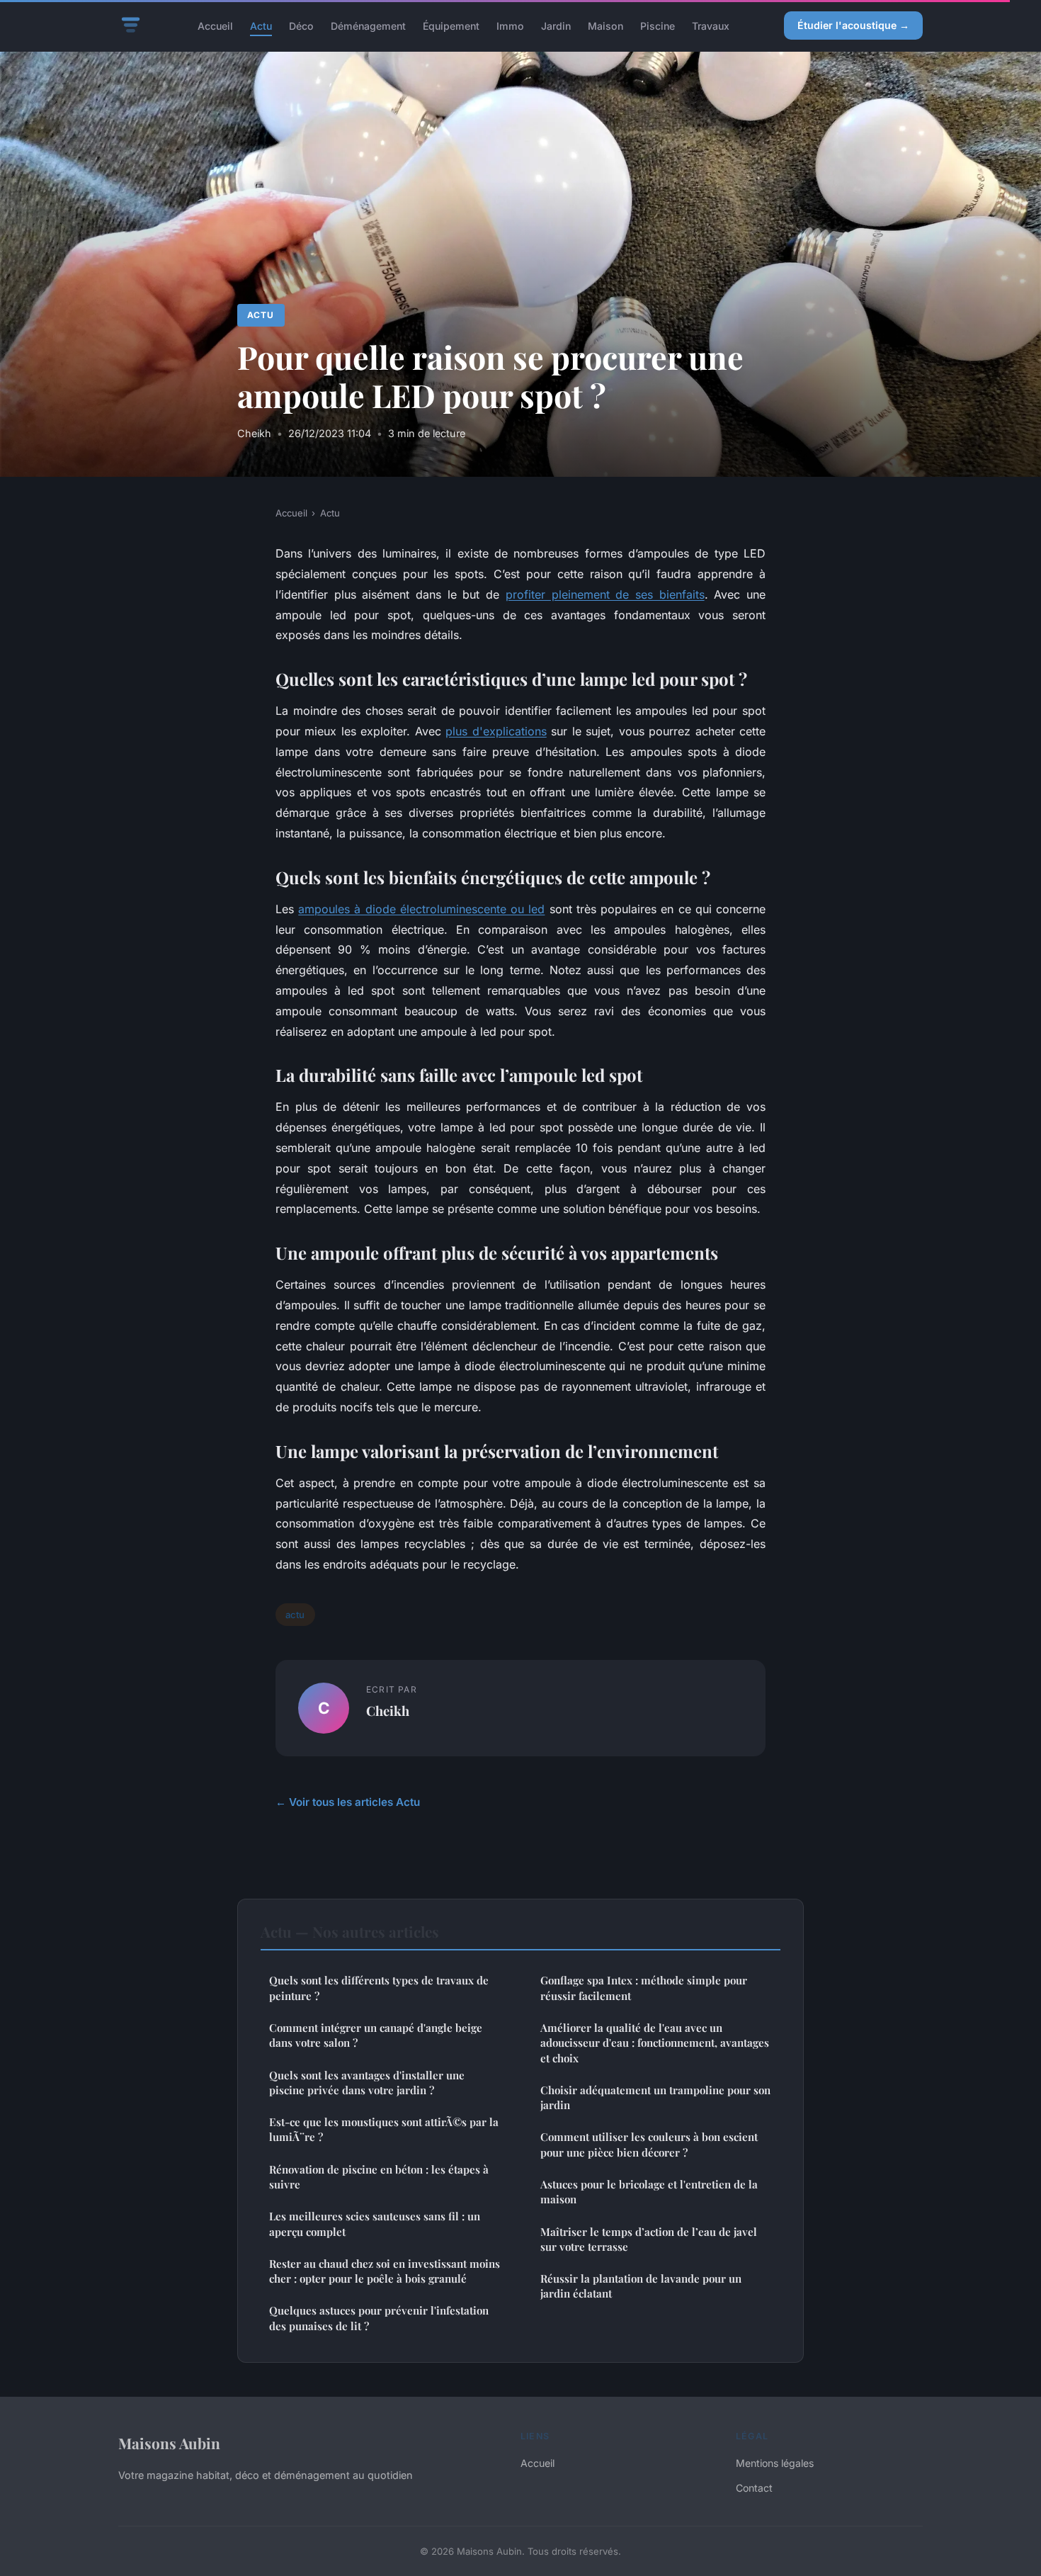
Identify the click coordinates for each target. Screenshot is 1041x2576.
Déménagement (368, 25)
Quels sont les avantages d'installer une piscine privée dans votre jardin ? (367, 2083)
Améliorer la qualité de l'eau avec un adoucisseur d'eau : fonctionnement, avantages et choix (655, 2043)
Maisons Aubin (169, 2443)
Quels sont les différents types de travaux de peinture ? (379, 1988)
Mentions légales (775, 2463)
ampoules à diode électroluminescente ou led (421, 909)
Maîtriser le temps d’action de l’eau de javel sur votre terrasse (649, 2239)
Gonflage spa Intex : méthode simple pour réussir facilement (644, 1988)
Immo (510, 25)
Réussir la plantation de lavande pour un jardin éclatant (641, 2286)
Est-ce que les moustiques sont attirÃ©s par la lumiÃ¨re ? (384, 2129)
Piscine (658, 25)
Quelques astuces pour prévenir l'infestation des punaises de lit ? (379, 2318)
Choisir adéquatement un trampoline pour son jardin (655, 2097)
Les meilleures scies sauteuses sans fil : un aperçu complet (375, 2224)
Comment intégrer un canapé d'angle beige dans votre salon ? (376, 2035)
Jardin (556, 25)
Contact (754, 2488)
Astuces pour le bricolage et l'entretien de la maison (649, 2192)
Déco (301, 25)
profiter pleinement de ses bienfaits (605, 594)
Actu (261, 25)
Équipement (451, 25)
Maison (605, 25)
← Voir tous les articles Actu (348, 1802)
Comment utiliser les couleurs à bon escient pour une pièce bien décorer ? (649, 2144)
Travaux (711, 25)
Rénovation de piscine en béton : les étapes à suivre (379, 2177)
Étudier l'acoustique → (853, 25)
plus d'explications (496, 731)
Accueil (215, 25)
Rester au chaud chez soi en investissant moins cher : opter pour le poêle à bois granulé (385, 2271)
